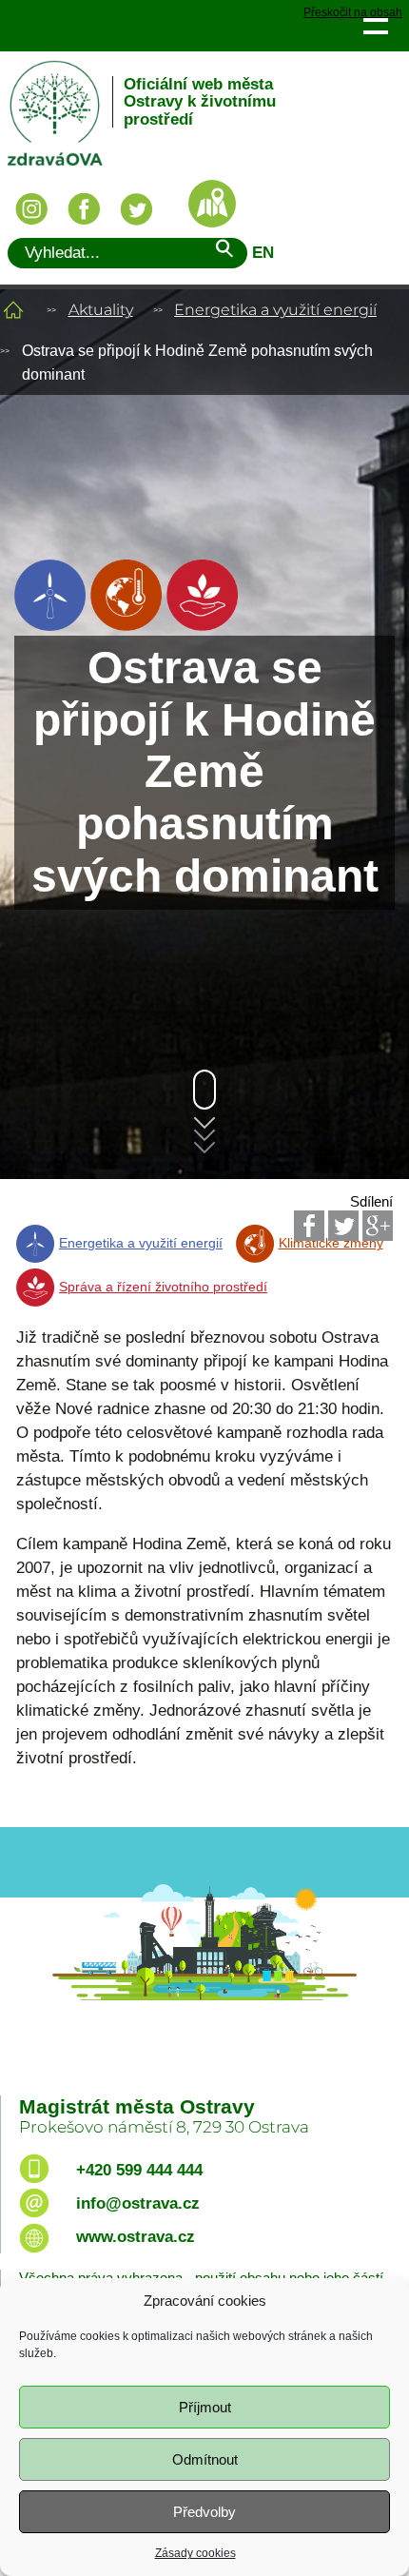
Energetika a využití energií (275, 310)
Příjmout (205, 2407)
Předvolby (204, 2512)
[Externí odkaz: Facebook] (309, 1226)
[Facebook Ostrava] (84, 209)
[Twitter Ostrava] (136, 209)
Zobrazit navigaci (375, 25)
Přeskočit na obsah (353, 13)
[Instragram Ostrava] (31, 209)
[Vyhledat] (224, 252)
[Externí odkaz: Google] (378, 1226)
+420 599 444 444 (139, 2170)
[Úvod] (13, 310)
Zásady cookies (195, 2553)
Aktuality (101, 310)
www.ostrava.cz (136, 2237)
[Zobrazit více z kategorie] (50, 626)
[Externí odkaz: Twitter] (343, 1226)
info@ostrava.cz (138, 2203)
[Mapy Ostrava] (212, 204)
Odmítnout (205, 2459)
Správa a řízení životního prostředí (163, 1287)
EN (263, 253)
